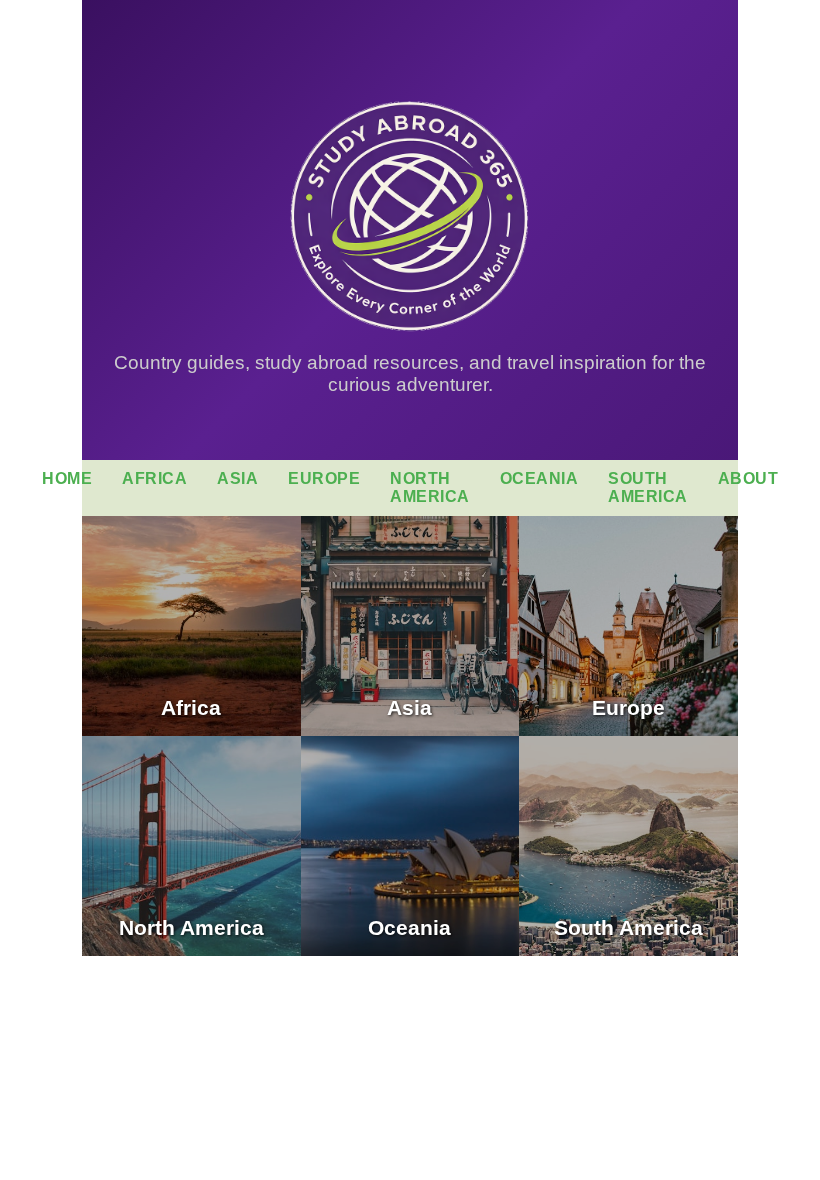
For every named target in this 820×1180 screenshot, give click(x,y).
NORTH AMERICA (430, 487)
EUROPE (324, 478)
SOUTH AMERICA (648, 487)
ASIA (237, 478)
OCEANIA (539, 478)
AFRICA (154, 478)
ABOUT (748, 478)
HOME (67, 478)
